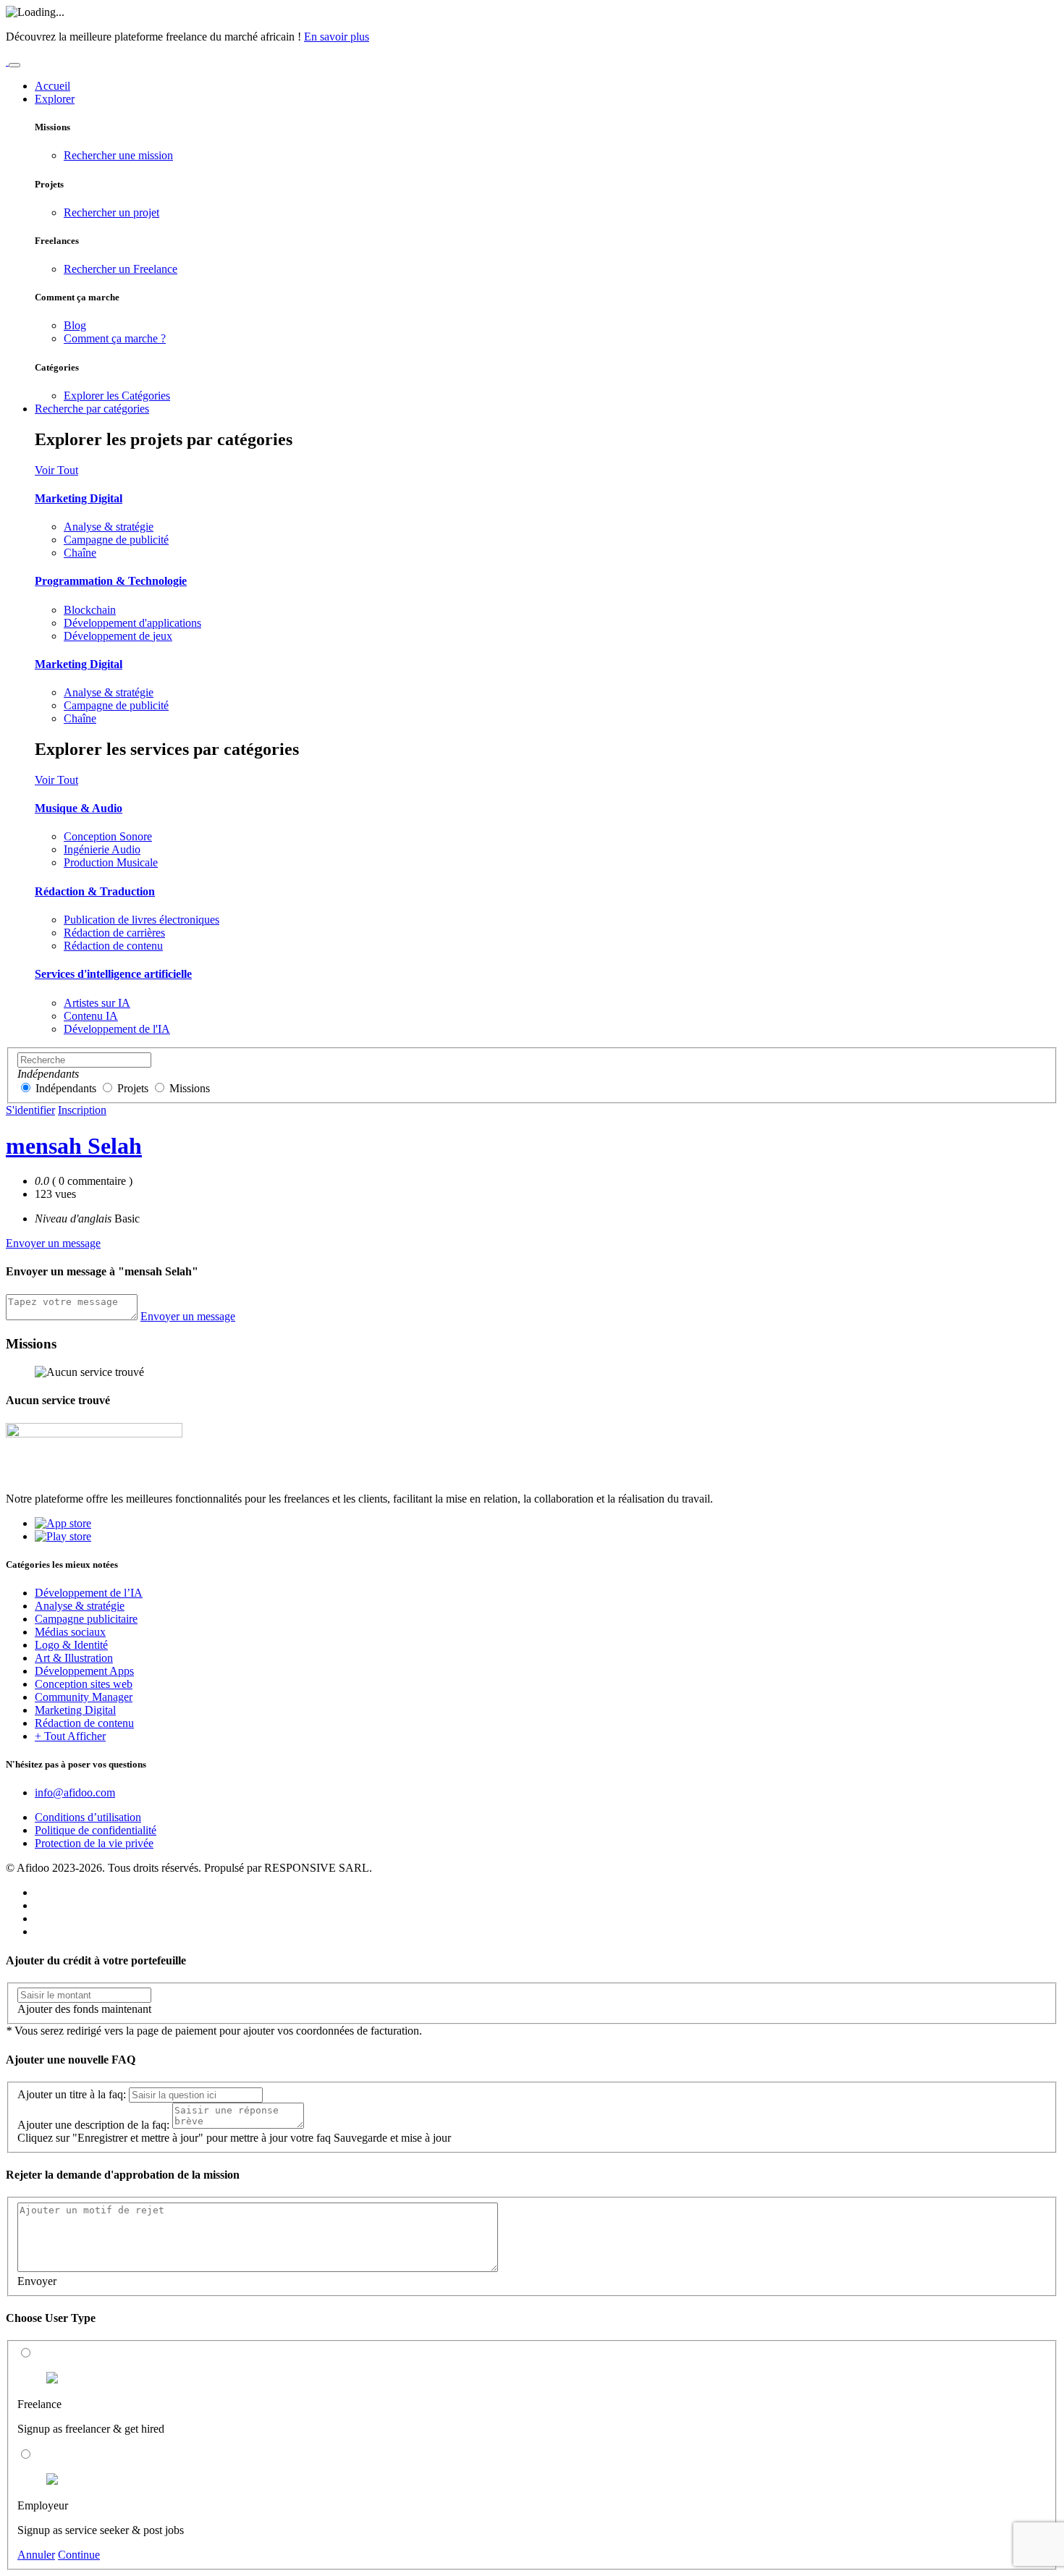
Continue (79, 2555)
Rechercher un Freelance (121, 269)
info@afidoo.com (75, 1792)
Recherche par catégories (92, 409)
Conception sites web (84, 1684)
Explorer (55, 99)
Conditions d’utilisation (88, 1817)
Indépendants (66, 1088)
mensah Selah (74, 1146)
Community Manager (84, 1697)
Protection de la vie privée (94, 1843)
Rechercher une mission (118, 155)
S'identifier (30, 1110)
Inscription (82, 1110)
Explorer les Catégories (117, 396)
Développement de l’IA (89, 1593)
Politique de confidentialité (96, 1830)
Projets (133, 1088)
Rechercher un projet (111, 212)
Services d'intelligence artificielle (113, 974)
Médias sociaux (70, 1632)
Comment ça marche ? (115, 338)
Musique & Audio (79, 808)
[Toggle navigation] (14, 65)
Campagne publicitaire (86, 1619)
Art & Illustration (74, 1658)
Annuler (36, 2555)
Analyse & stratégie (80, 1606)
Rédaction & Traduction (95, 891)
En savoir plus (337, 37)
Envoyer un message (53, 1243)
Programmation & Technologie (111, 581)
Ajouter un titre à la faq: (72, 2094)
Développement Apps (84, 1671)
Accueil (52, 86)
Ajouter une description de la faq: (93, 2125)
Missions (190, 1088)
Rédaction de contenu (84, 1723)
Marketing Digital (79, 498)
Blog (75, 325)
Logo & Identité (71, 1645)
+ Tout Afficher (70, 1736)
